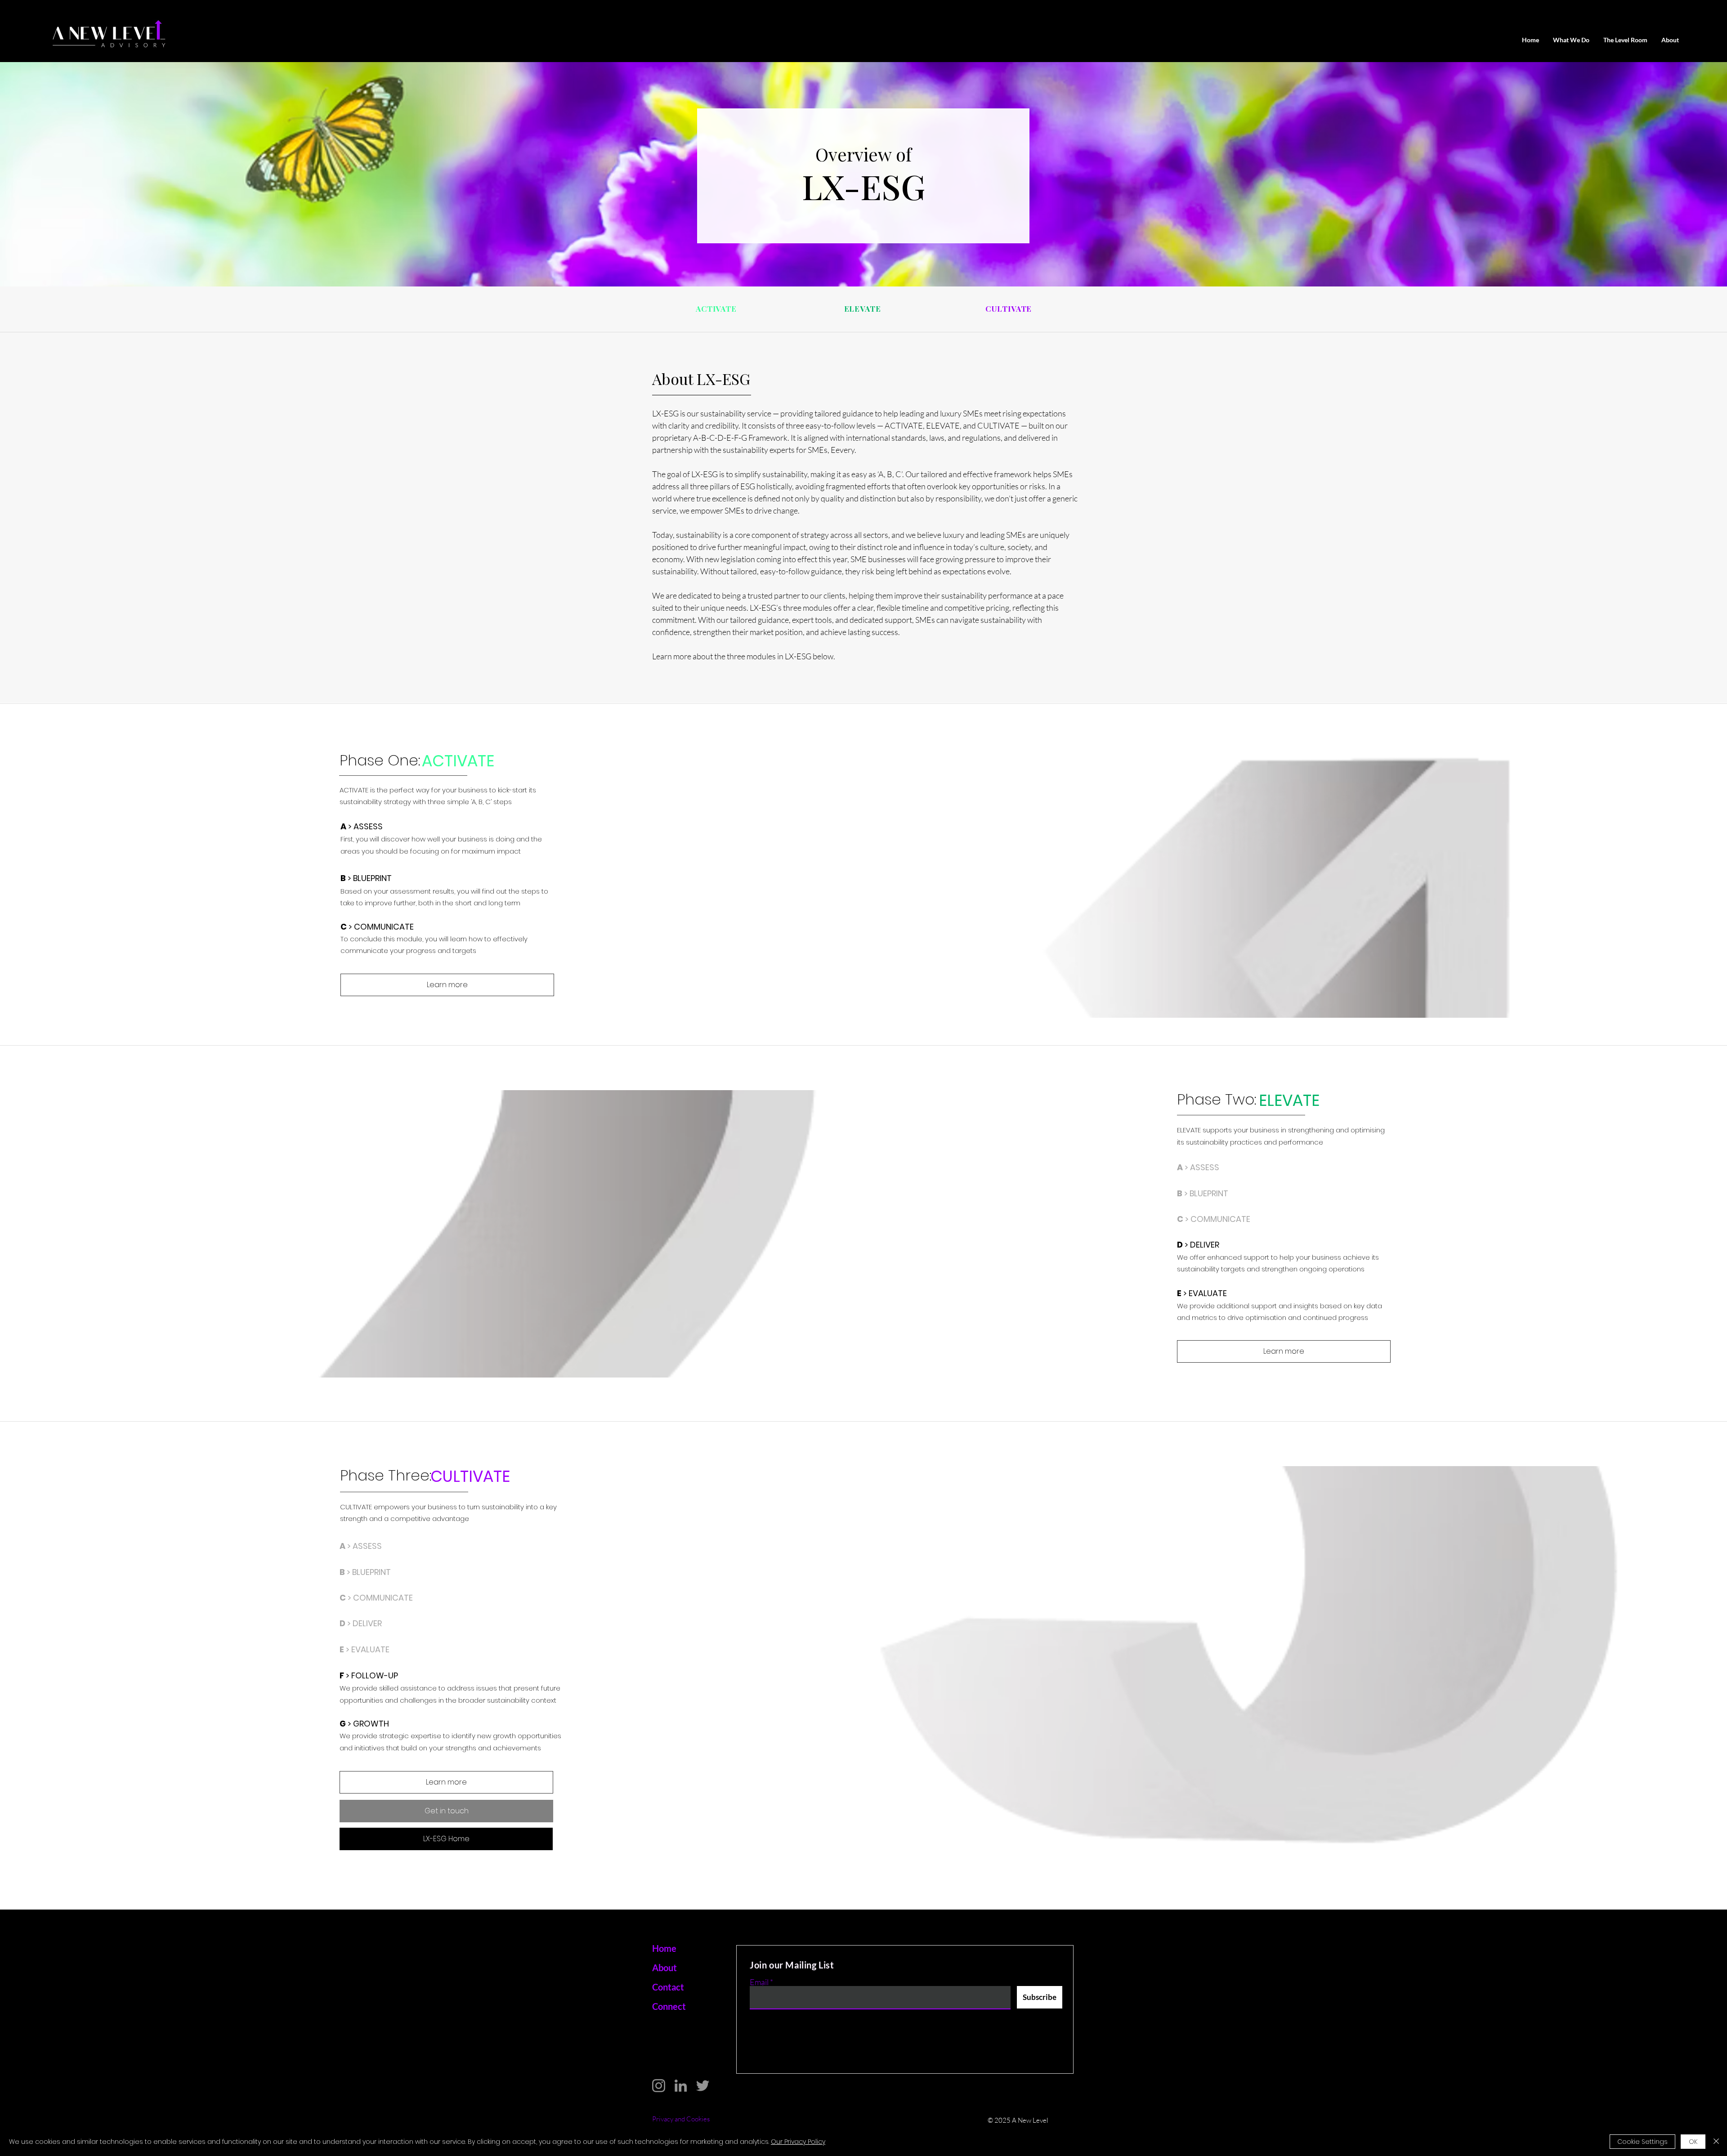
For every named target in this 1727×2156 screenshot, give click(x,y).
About (665, 1968)
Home (664, 1948)
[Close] (1716, 2142)
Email (759, 1982)
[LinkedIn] (681, 2086)
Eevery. (843, 450)
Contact (668, 1987)
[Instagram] (659, 2086)
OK (1693, 2142)
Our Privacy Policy (798, 2142)
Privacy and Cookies (681, 2119)
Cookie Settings (1642, 2142)
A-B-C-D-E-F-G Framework (740, 438)
